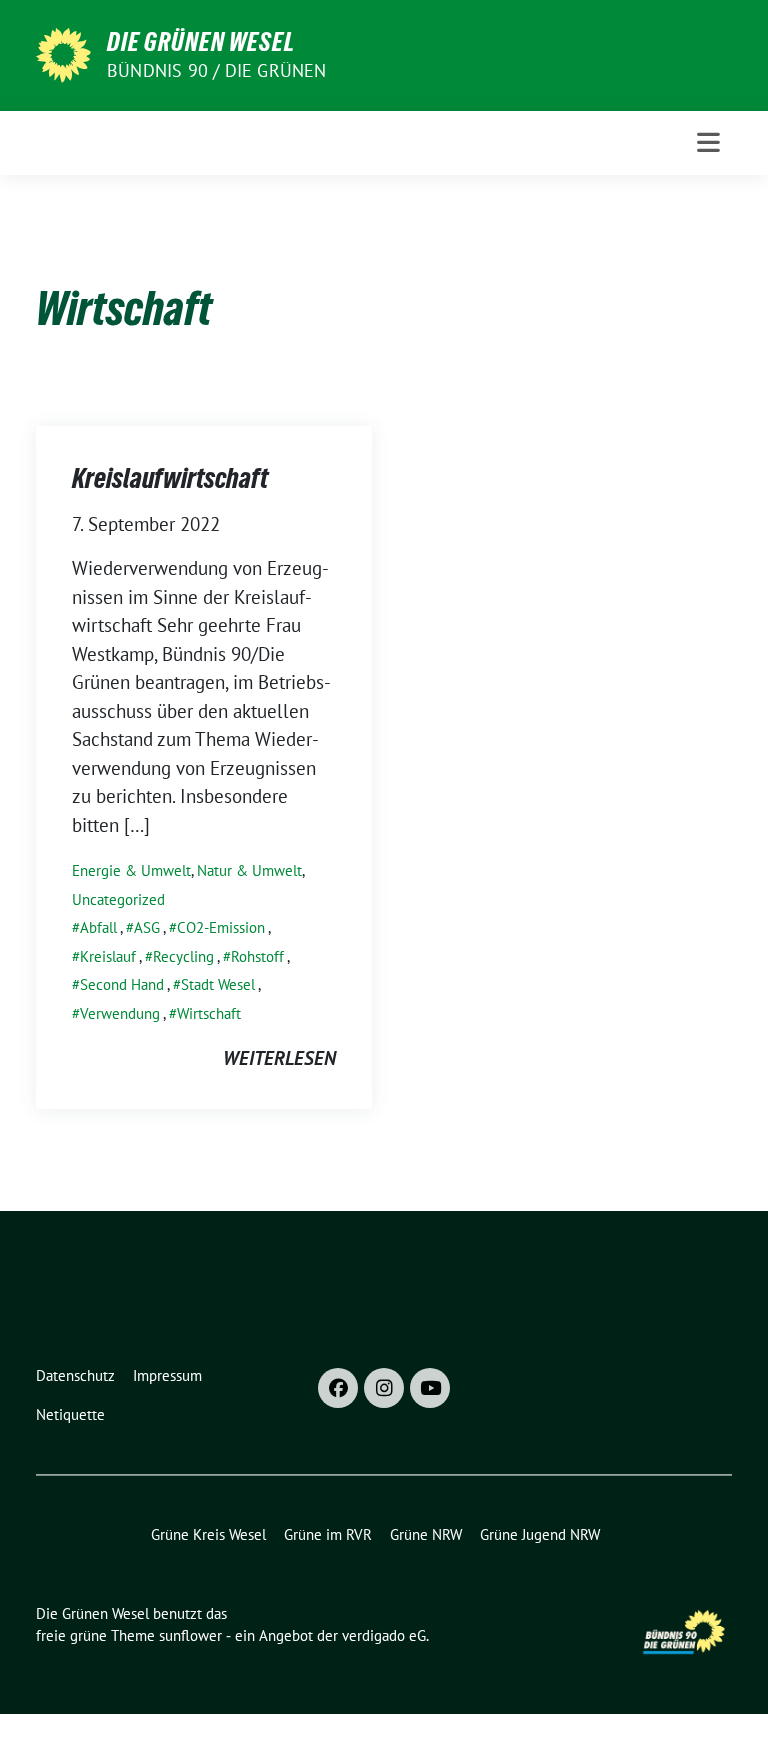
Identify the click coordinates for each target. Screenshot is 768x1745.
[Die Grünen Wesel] (63, 53)
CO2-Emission (221, 927)
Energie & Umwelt (131, 870)
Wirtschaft (209, 1013)
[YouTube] (430, 1388)
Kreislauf (108, 956)
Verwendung (120, 1013)
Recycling (183, 956)
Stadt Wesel (218, 984)
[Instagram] (384, 1388)
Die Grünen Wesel (201, 42)
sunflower (190, 1635)
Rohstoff (257, 956)
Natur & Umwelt (249, 870)
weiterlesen (279, 1058)
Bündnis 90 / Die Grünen (217, 70)
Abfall (98, 927)
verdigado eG (384, 1635)
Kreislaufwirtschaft (170, 478)
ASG (147, 927)
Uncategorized (118, 899)
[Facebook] (338, 1388)
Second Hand (122, 984)
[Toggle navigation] (708, 142)
